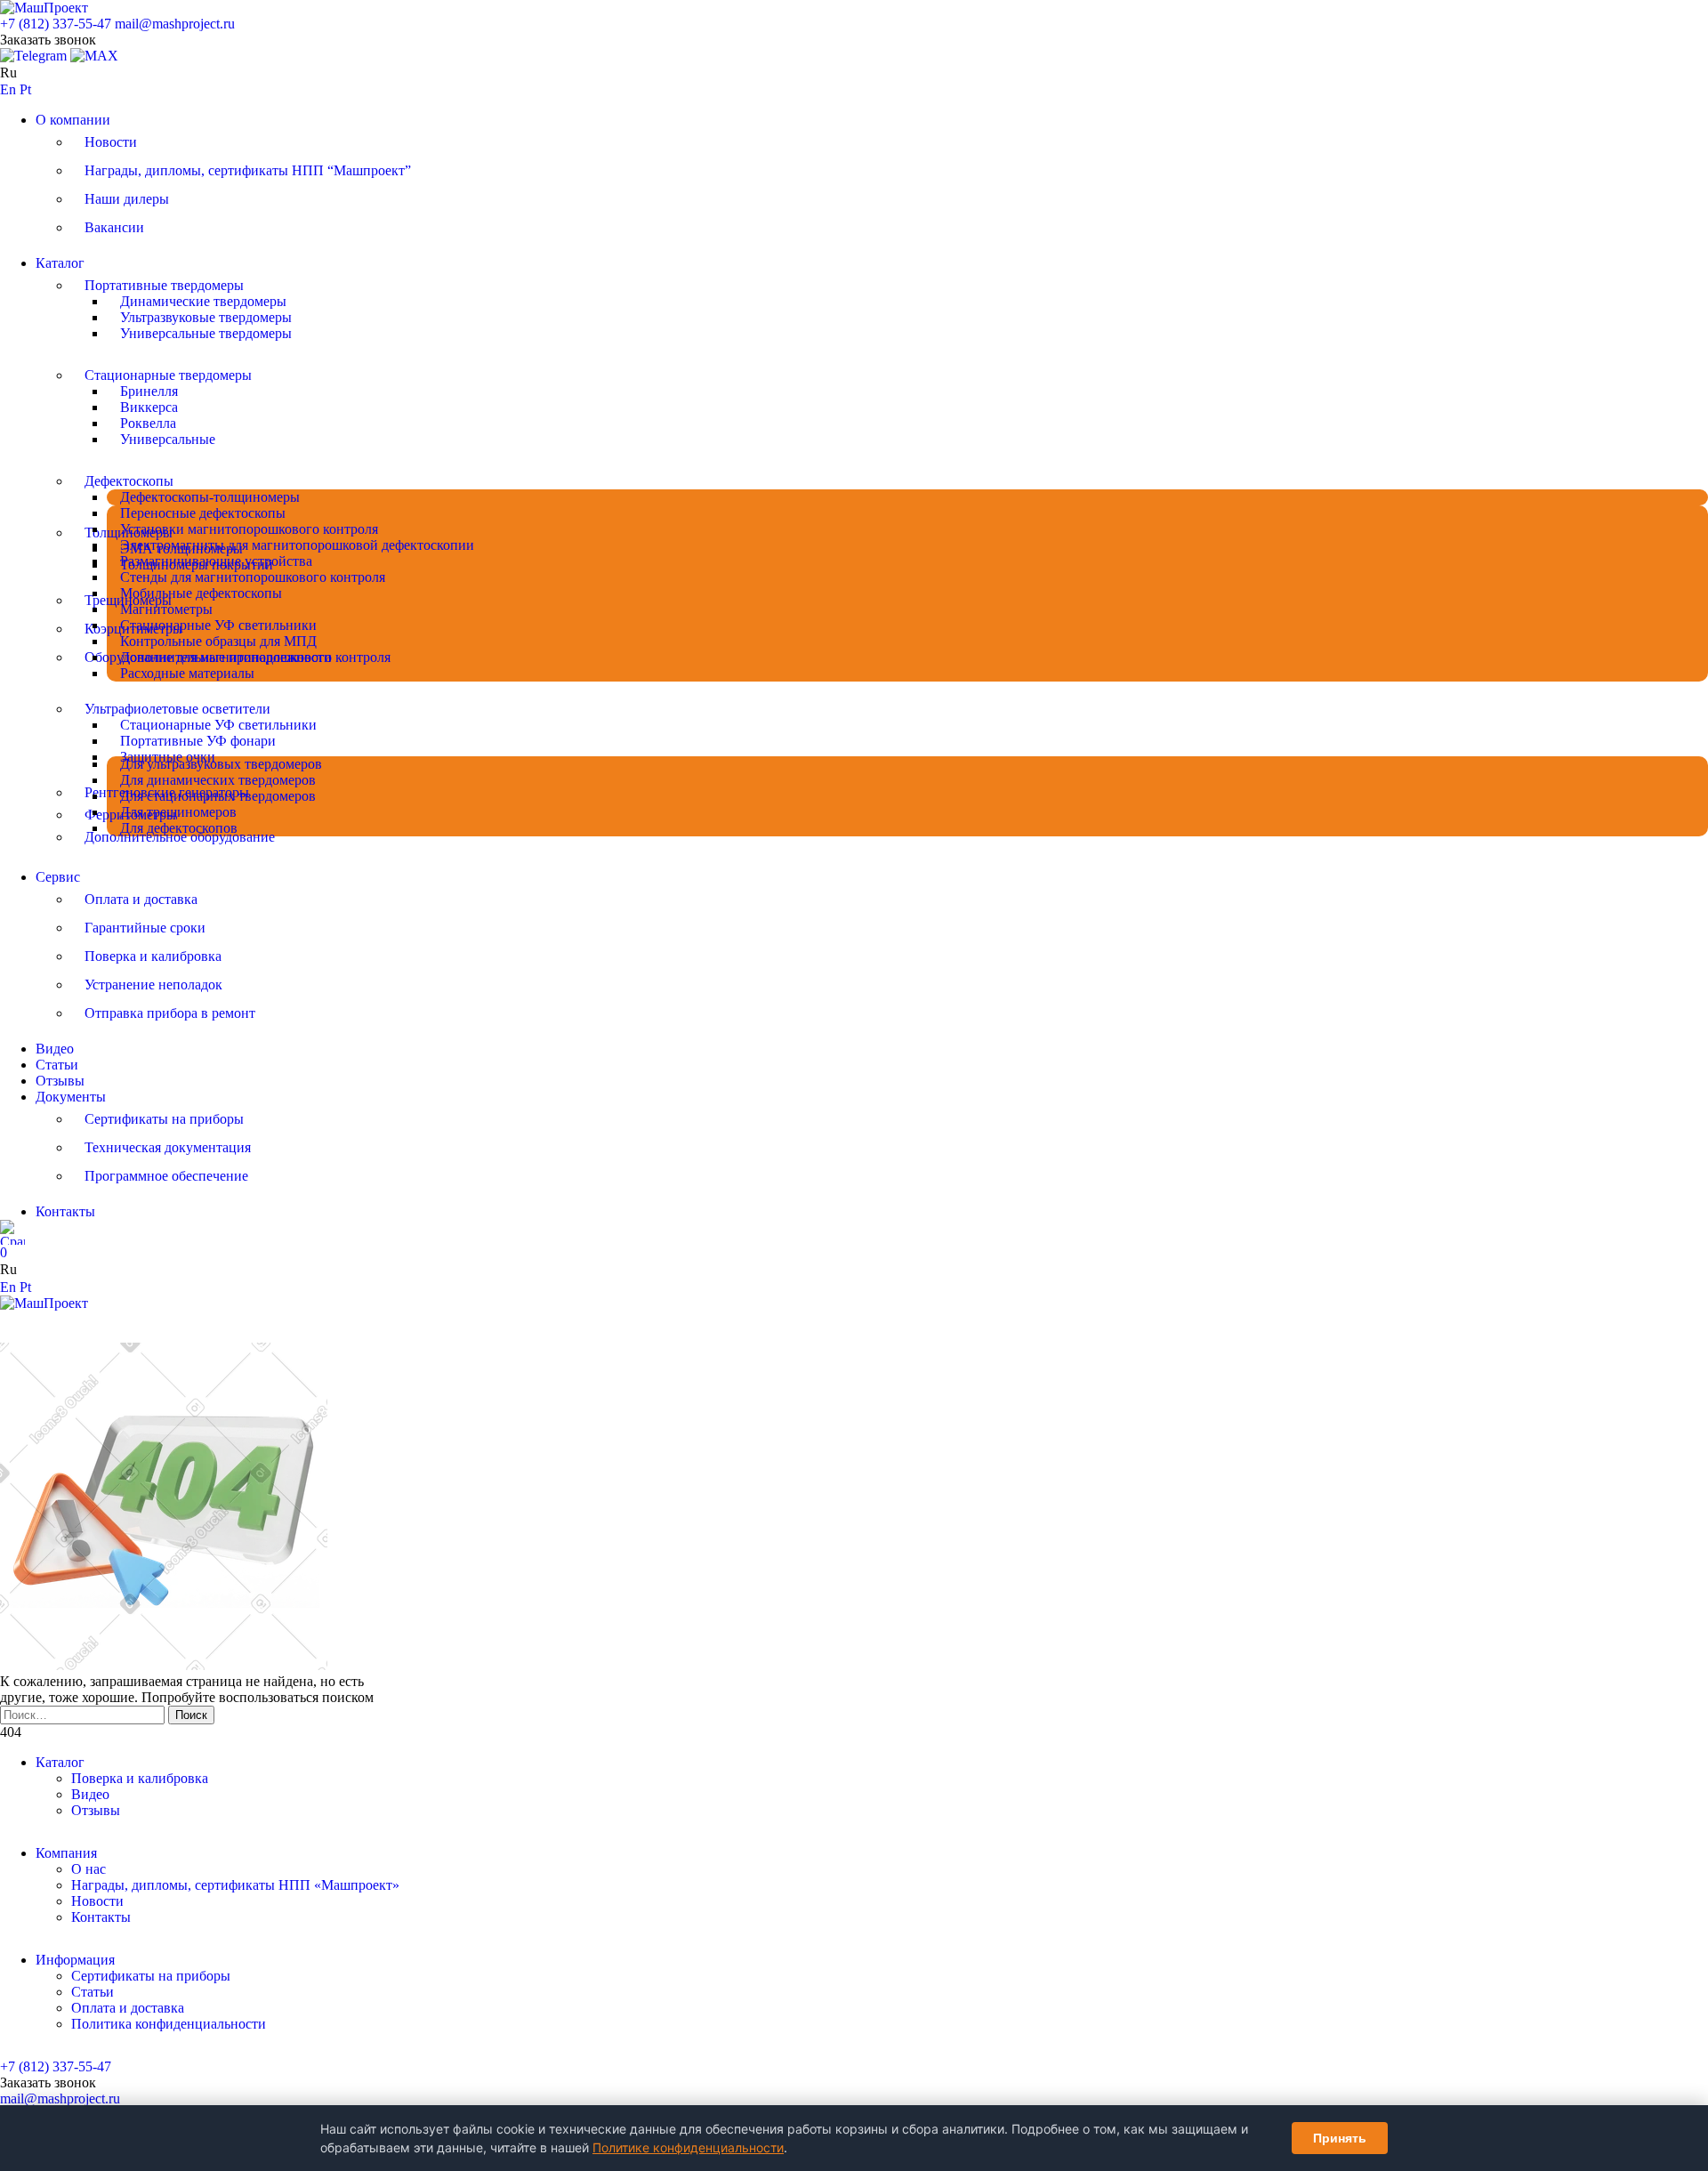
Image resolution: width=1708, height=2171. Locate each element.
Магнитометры (166, 609)
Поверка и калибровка (153, 956)
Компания (66, 1853)
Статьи (57, 1065)
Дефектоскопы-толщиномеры (210, 497)
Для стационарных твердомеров (218, 796)
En (8, 89)
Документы (71, 1097)
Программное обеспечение (166, 1176)
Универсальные (168, 439)
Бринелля (149, 391)
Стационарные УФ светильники (218, 625)
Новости (111, 142)
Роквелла (148, 423)
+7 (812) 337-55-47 (56, 24)
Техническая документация (168, 1147)
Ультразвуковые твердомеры (206, 317)
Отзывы (60, 1081)
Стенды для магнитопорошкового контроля (253, 577)
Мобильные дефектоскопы (201, 593)
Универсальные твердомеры (206, 333)
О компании (73, 120)
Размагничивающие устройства (216, 561)
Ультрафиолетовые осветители (177, 709)
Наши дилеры (127, 199)
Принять (1340, 2138)
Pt (25, 89)
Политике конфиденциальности (688, 2147)
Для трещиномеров (178, 812)
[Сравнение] (12, 1232)
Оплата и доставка (141, 899)
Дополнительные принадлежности (226, 657)
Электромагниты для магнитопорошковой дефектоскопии (297, 545)
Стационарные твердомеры (168, 375)
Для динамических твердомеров (218, 780)
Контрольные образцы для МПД (218, 641)
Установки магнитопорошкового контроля (249, 529)
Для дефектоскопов (179, 828)
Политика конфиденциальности (169, 2024)
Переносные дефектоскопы (203, 513)
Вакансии (114, 227)
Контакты (65, 1211)
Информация (75, 1960)
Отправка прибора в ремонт (170, 1013)
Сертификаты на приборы (164, 1119)
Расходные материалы (187, 673)
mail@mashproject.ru (175, 24)
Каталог (60, 263)
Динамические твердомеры (203, 301)
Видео (55, 1049)
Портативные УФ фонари (198, 741)
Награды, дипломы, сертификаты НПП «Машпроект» (235, 1885)
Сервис (58, 877)
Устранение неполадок (153, 985)
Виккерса (149, 407)
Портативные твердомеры (164, 285)
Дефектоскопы (129, 481)
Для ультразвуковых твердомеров (221, 764)
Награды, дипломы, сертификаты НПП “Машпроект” (248, 170)
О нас (89, 1869)
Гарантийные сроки (145, 928)
